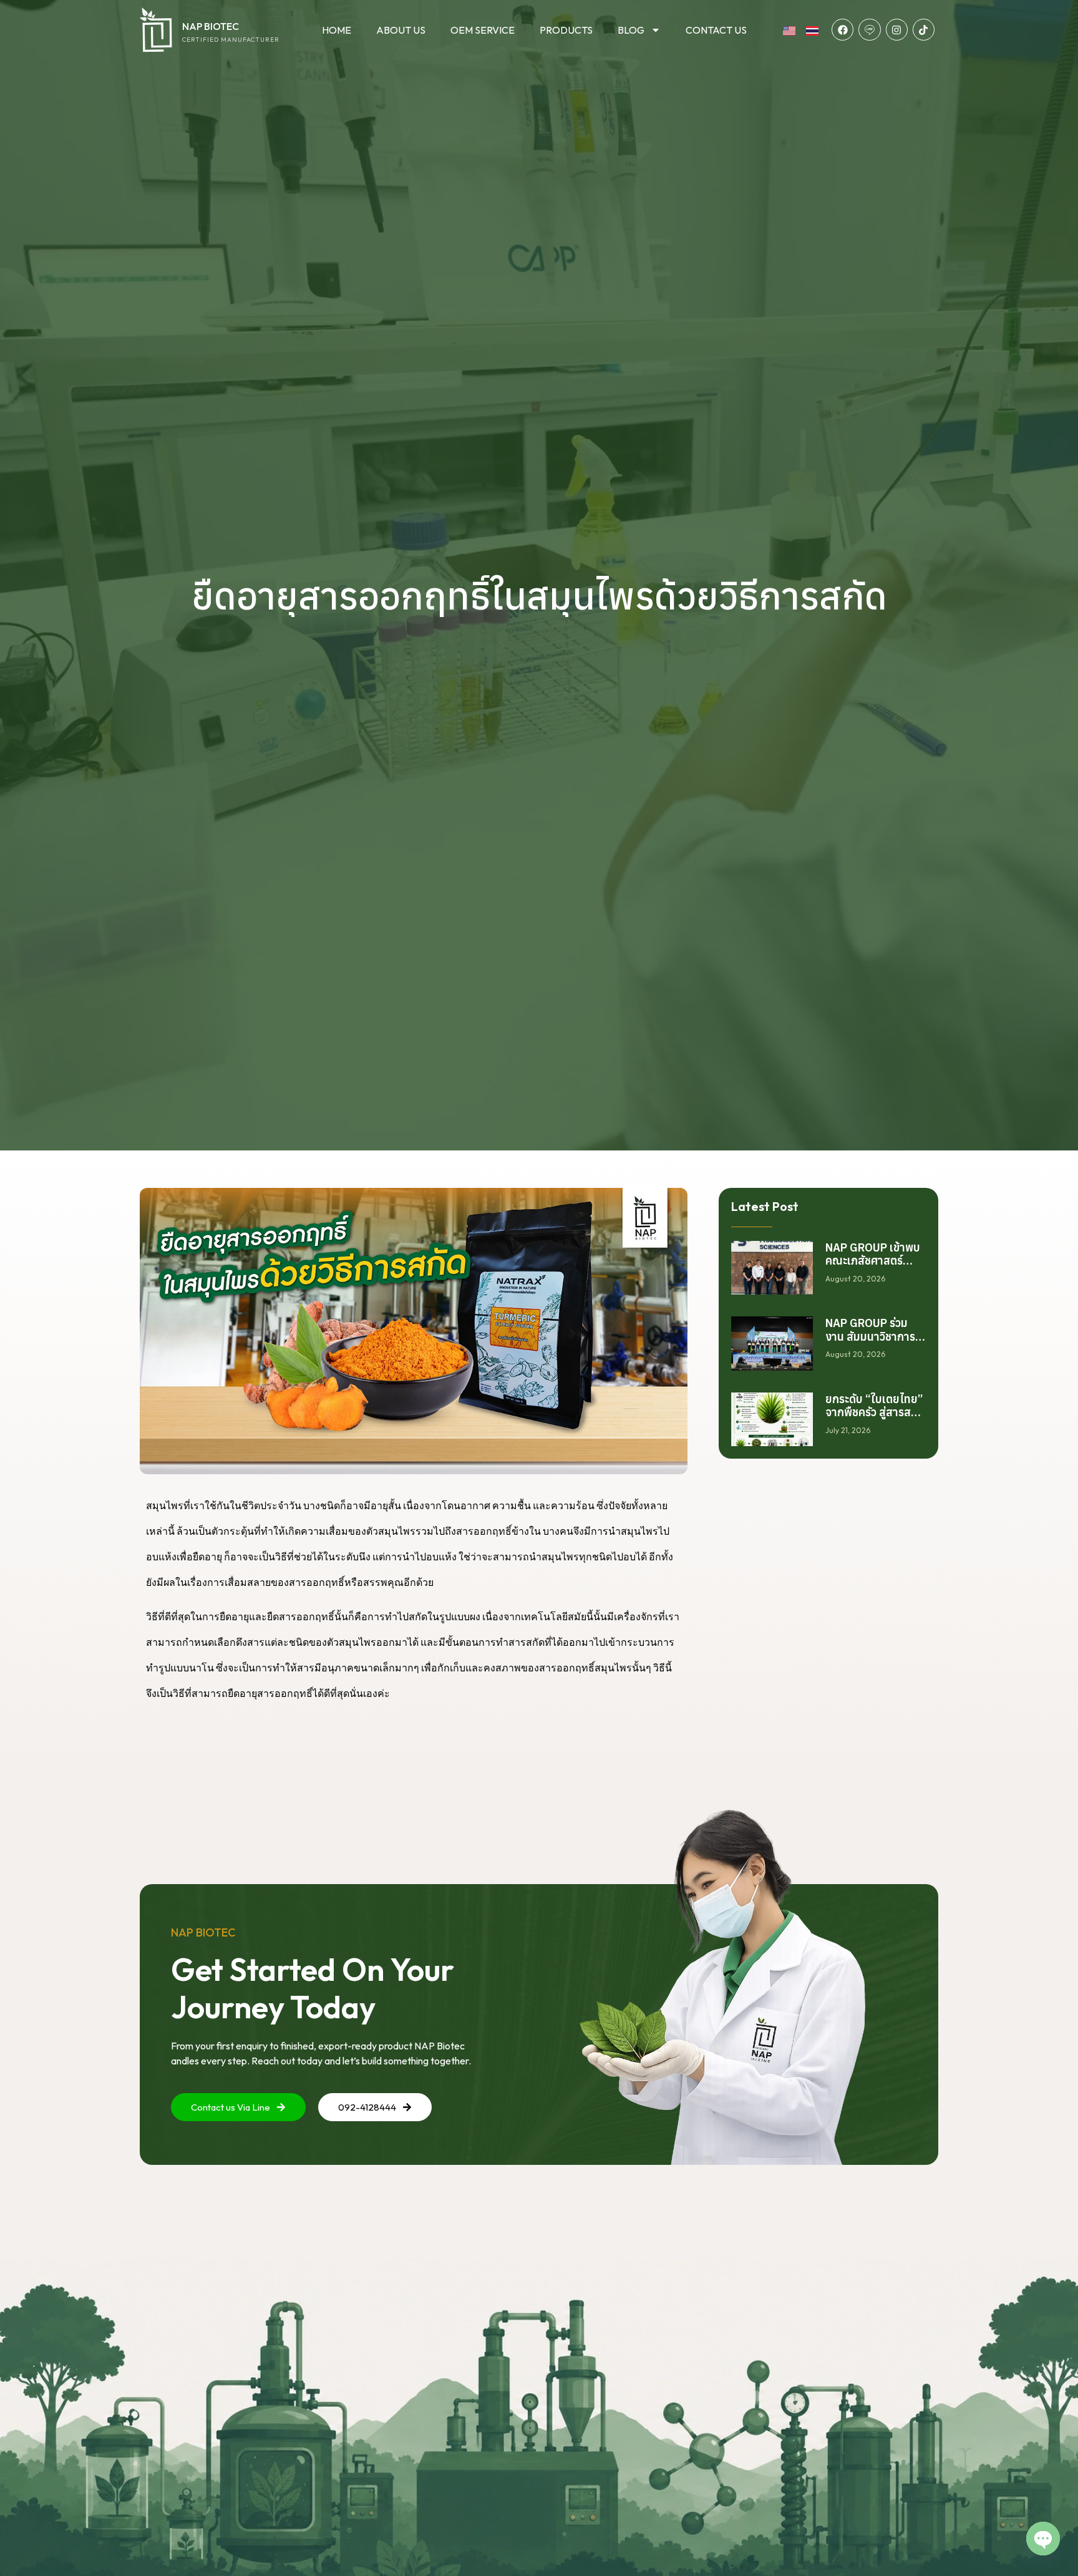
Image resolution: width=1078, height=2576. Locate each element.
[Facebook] (842, 30)
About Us (401, 30)
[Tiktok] (924, 30)
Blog (631, 30)
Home (337, 30)
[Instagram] (897, 30)
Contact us (716, 30)
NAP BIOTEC (211, 26)
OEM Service (483, 30)
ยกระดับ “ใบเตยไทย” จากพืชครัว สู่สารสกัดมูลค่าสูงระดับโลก (875, 1412)
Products (566, 30)
